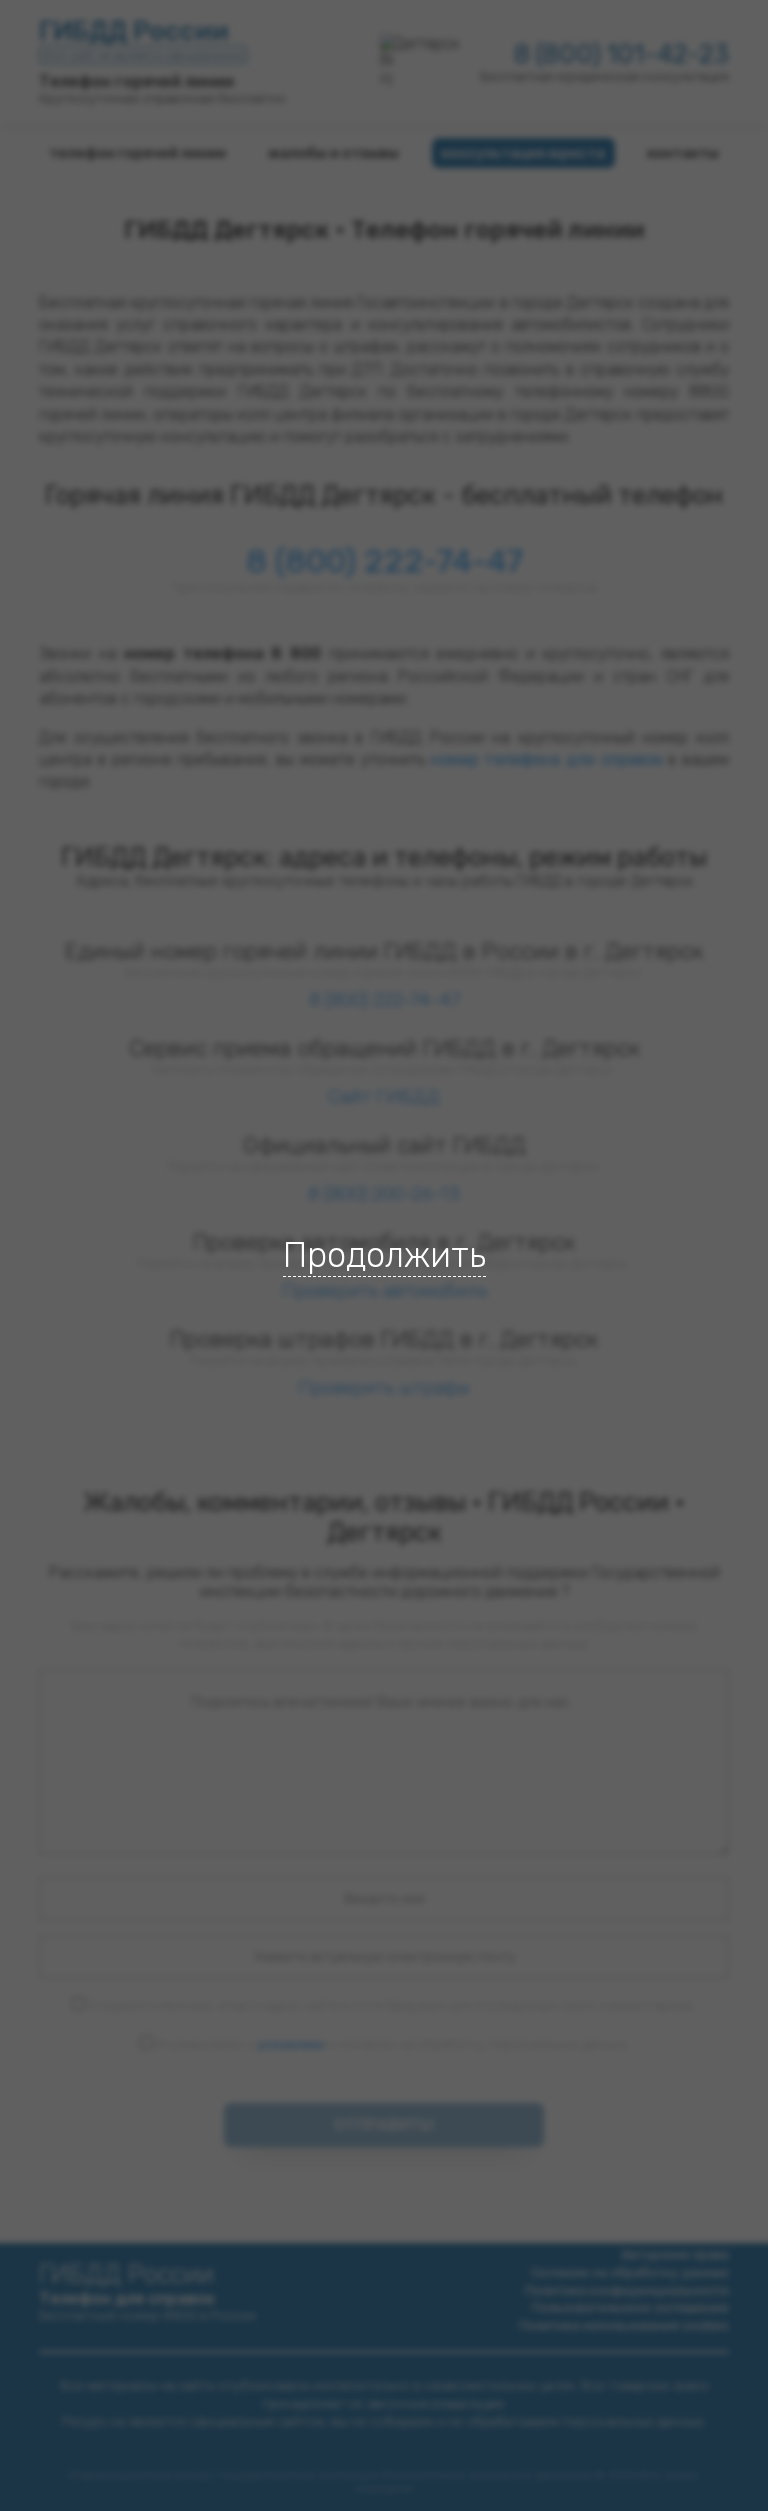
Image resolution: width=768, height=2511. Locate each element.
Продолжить (384, 1255)
